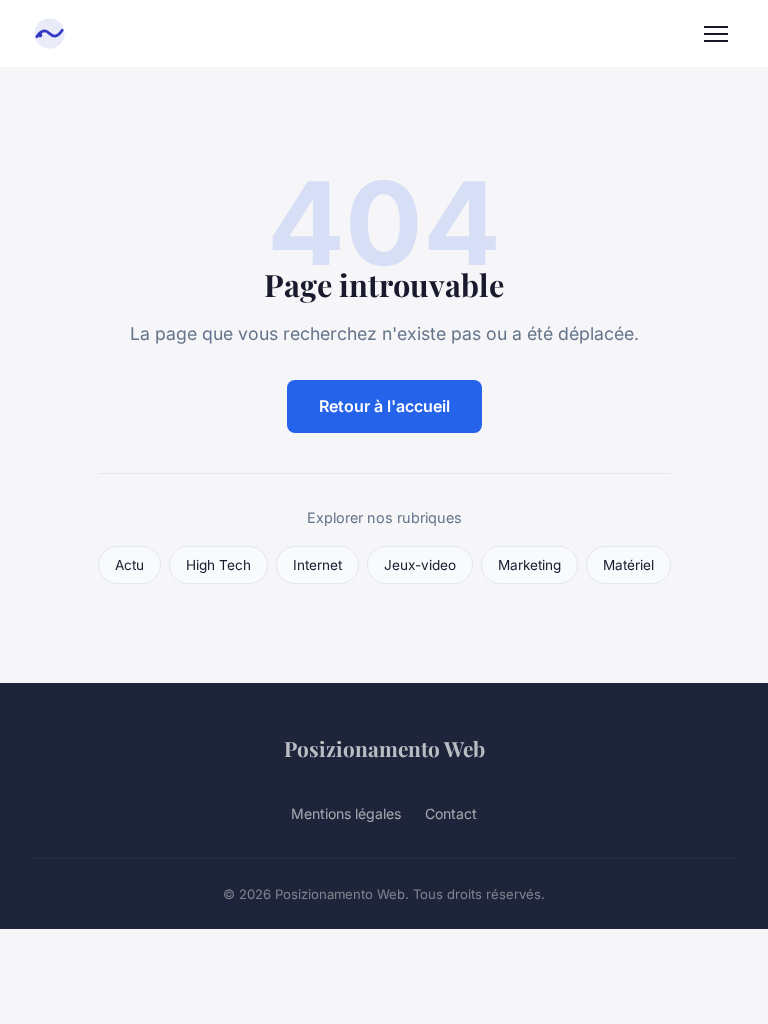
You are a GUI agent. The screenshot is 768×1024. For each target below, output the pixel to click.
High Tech (218, 565)
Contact (451, 813)
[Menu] (716, 34)
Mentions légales (346, 813)
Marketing (529, 565)
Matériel (628, 565)
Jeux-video (420, 565)
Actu (129, 565)
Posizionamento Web (384, 748)
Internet (317, 565)
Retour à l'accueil (384, 406)
